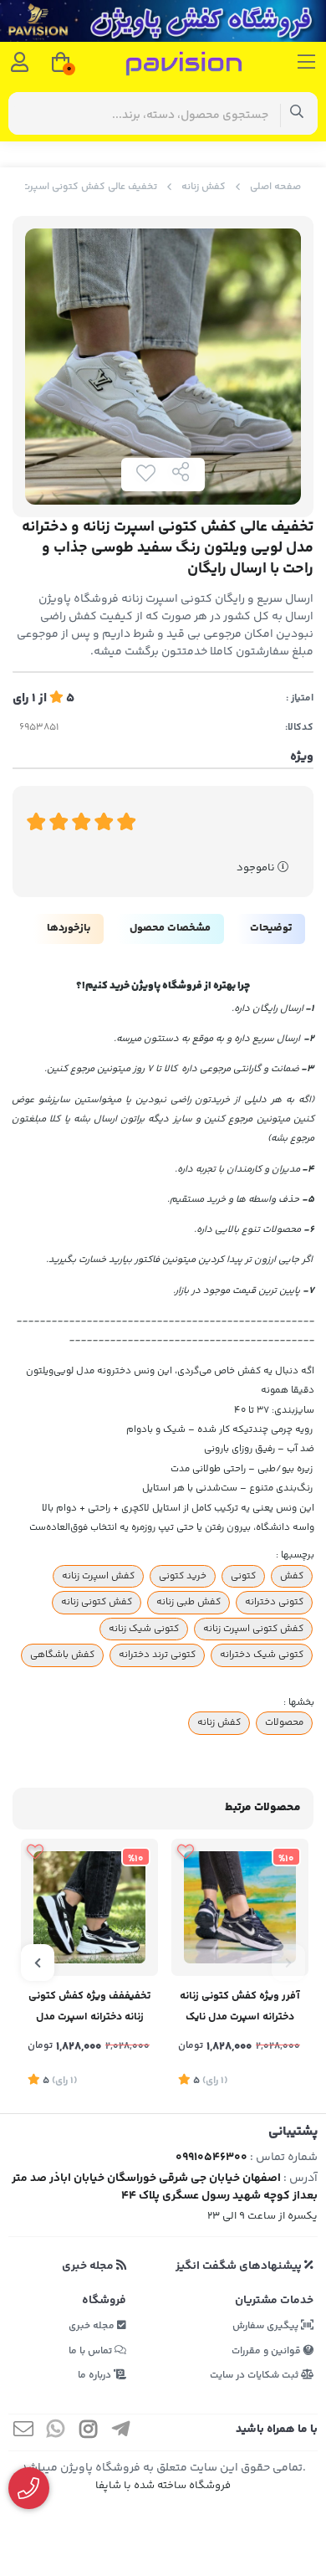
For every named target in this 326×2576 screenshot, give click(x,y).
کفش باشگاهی (62, 1655)
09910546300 (211, 2158)
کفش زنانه (204, 187)
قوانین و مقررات (267, 2351)
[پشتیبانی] (29, 2489)
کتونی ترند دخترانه (157, 1655)
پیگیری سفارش (267, 2326)
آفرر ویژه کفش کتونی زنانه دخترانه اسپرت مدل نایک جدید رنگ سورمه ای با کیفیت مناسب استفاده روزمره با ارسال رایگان (240, 2008)
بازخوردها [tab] (69, 928)
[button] (288, 1963)
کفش (292, 1576)
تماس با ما (92, 2351)
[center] (297, 113)
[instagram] (89, 2432)
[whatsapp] (56, 2432)
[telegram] (121, 2432)
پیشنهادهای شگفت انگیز (240, 2266)
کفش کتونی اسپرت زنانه (253, 1629)
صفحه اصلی (275, 187)
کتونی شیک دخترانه (262, 1655)
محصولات (284, 1722)
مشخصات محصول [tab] (170, 928)
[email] (23, 2432)
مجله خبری (89, 2266)
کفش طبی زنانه (188, 1602)
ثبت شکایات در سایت (255, 2376)
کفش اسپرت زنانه (98, 1576)
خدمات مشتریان (274, 2301)
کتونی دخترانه (274, 1602)
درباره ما (96, 2376)
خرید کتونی (183, 1576)
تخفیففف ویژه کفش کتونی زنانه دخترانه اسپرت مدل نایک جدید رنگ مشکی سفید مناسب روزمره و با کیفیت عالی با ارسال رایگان (90, 2008)
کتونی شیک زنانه (144, 1629)
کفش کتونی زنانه (97, 1602)
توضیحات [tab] (271, 928)
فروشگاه (104, 2301)
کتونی (243, 1576)
